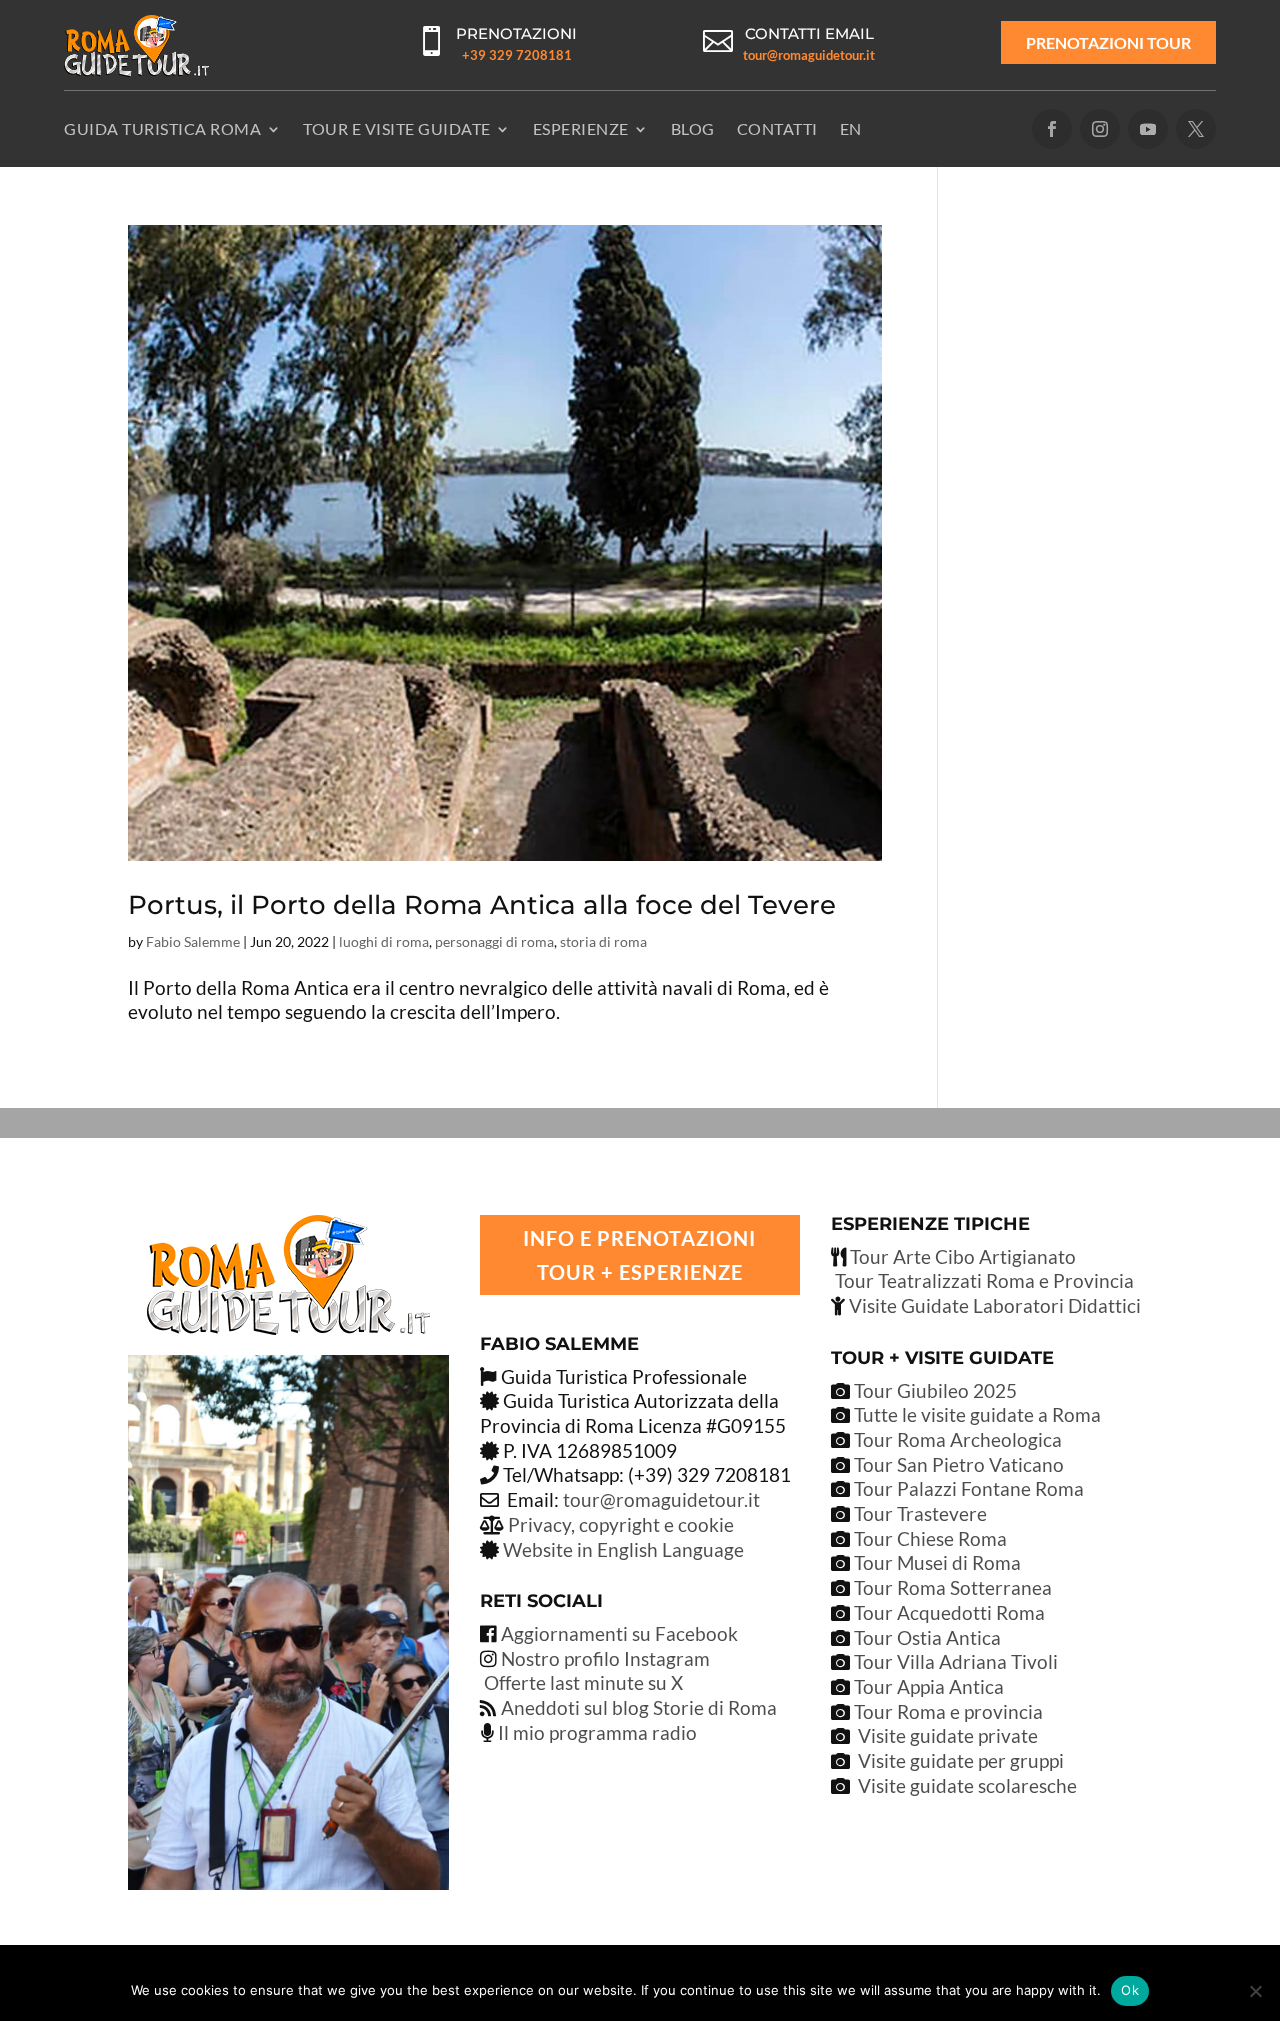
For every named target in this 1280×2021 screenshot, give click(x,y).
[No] (1255, 1991)
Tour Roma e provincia (948, 1711)
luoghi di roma (384, 941)
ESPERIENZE (581, 128)
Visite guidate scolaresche (967, 1785)
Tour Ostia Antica (927, 1637)
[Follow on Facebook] (1052, 129)
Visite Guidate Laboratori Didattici (993, 1305)
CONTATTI (777, 128)
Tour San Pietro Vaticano (957, 1464)
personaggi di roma (494, 941)
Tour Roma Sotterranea (953, 1587)
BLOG (693, 128)
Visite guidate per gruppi (961, 1760)
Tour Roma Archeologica (956, 1439)
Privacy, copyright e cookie (621, 1524)
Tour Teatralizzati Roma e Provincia (982, 1280)
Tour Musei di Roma (937, 1562)
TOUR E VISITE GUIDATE (397, 128)
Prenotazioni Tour (1108, 42)
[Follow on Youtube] (1148, 129)
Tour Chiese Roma (930, 1538)
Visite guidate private (948, 1735)
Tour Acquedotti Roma (949, 1612)
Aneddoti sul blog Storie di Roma (639, 1707)
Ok (1130, 1990)
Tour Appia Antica (929, 1686)
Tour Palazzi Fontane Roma (967, 1488)
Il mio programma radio (595, 1732)
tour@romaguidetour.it (809, 55)
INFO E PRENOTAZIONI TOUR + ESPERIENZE (639, 1255)
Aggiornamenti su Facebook (619, 1633)
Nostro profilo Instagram (605, 1658)
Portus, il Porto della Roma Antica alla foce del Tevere (482, 905)
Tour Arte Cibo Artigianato (961, 1256)
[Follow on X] (1196, 129)
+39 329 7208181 (517, 55)
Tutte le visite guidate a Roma (975, 1414)
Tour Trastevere (920, 1513)
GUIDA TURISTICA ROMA (162, 128)
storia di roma (603, 941)
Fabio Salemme (193, 941)
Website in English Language (623, 1549)
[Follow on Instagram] (1100, 129)
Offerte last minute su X (583, 1682)
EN (851, 128)
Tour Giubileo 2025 (933, 1390)
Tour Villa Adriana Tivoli (956, 1661)
